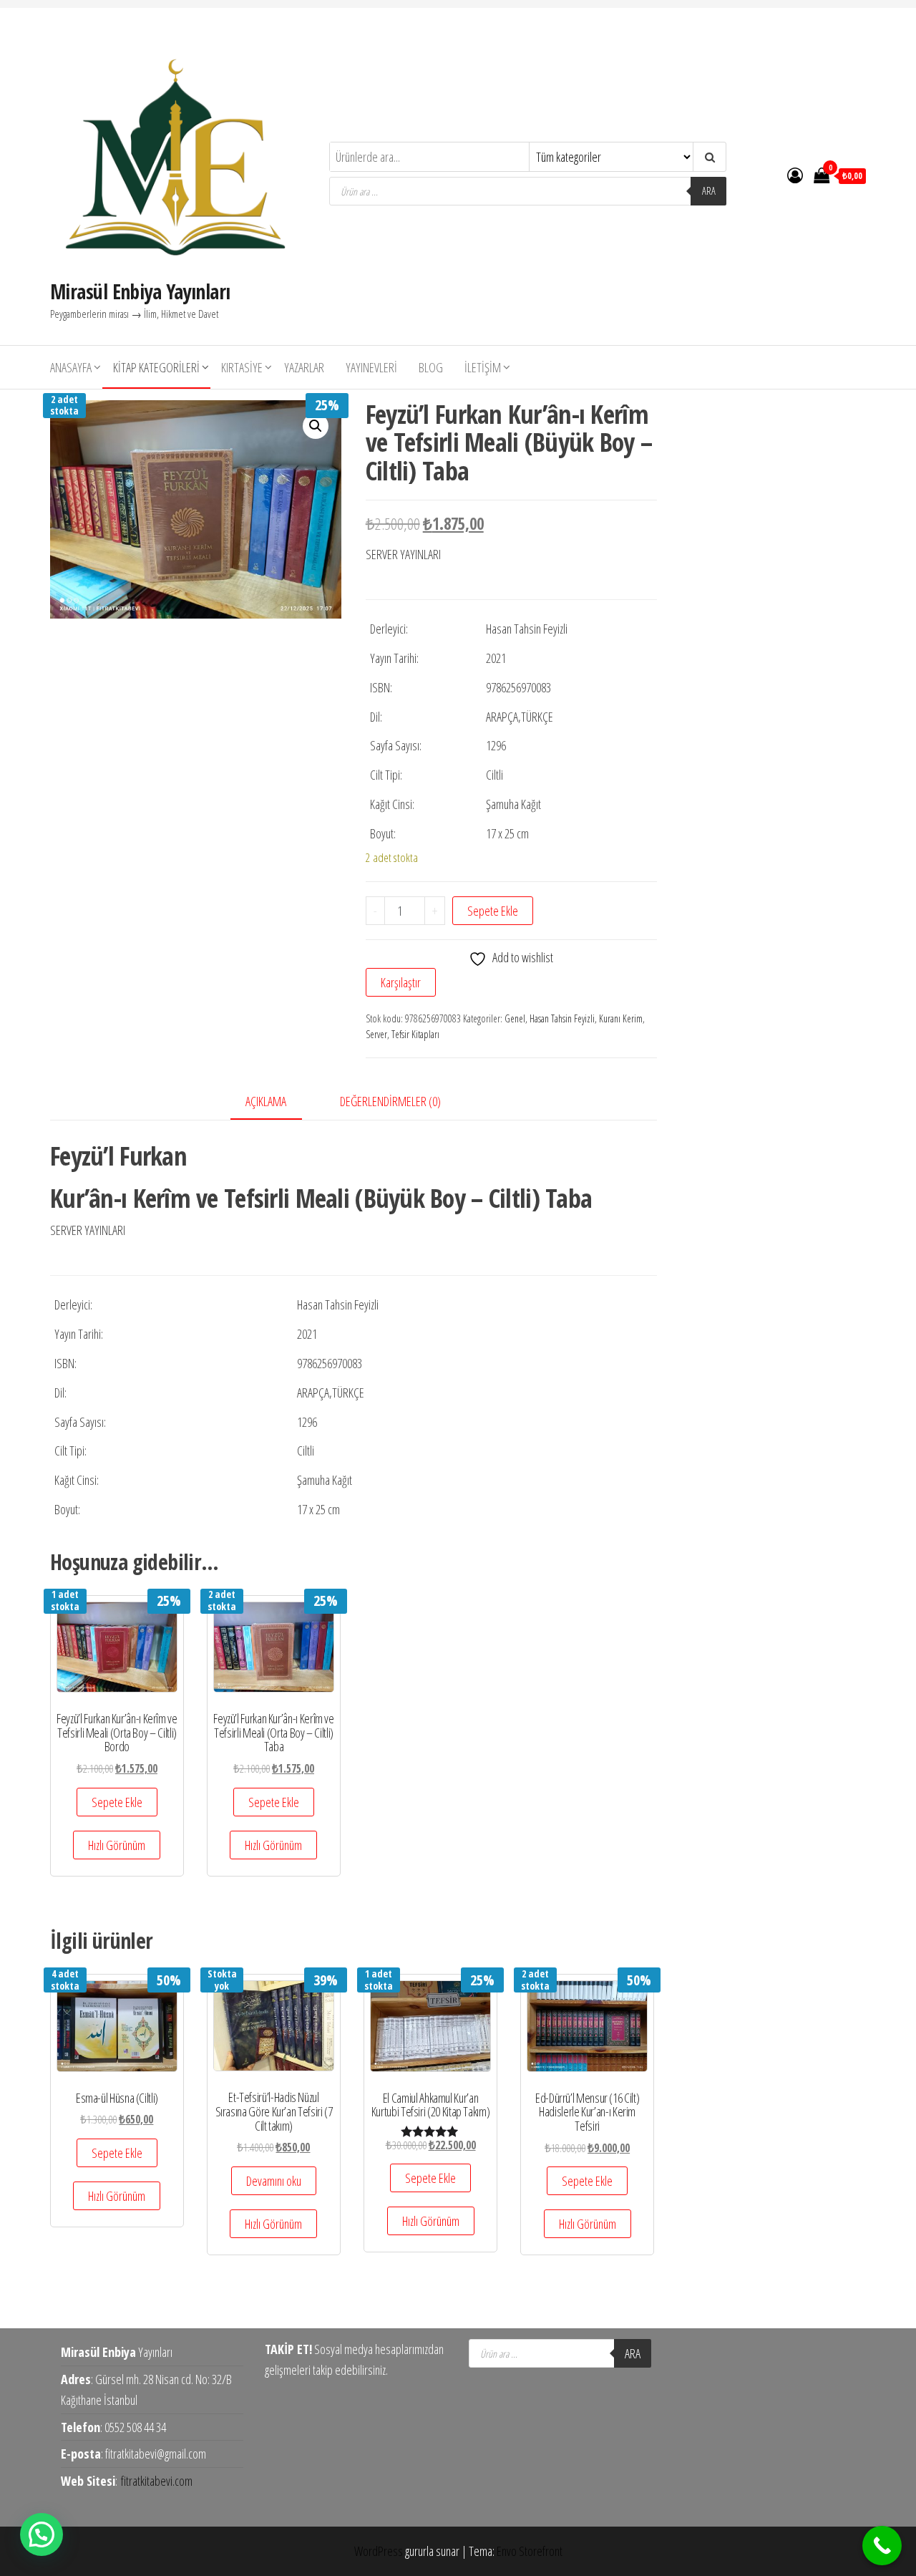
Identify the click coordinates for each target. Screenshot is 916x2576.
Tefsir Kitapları (415, 1034)
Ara (709, 191)
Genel (515, 1018)
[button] (316, 426)
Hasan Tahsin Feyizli (562, 1018)
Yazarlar (304, 367)
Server (376, 1034)
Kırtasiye (242, 367)
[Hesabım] (795, 175)
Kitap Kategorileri (156, 367)
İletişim (483, 367)
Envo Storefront (530, 2551)
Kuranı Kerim (621, 1018)
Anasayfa (71, 367)
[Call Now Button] (882, 2546)
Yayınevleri (371, 367)
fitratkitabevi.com (157, 2481)
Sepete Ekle (493, 911)
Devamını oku (274, 2181)
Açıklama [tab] (266, 1101)
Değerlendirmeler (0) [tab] (390, 1101)
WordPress (379, 2551)
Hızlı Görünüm (117, 1845)
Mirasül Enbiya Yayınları (140, 291)
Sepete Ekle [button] (117, 1802)
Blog (431, 367)
